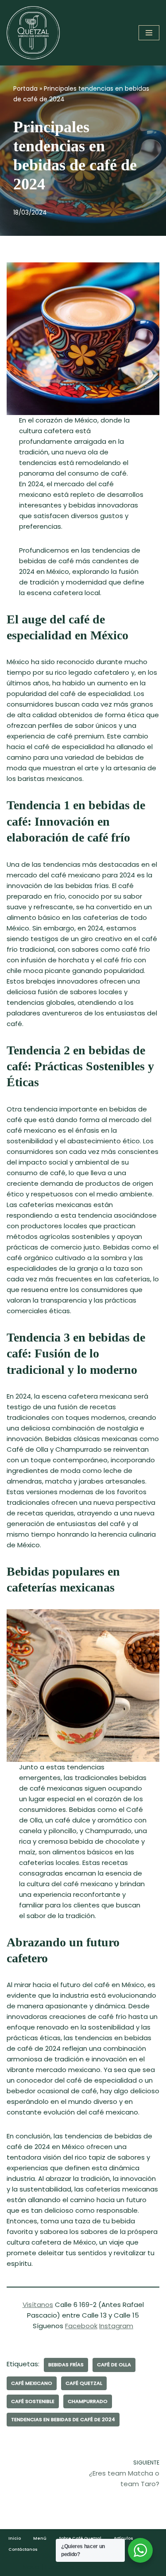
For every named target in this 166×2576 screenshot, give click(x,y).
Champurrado (88, 2401)
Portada (25, 88)
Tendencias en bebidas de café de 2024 (63, 2419)
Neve (31, 2567)
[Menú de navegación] (149, 33)
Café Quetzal (84, 2383)
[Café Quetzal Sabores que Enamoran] (33, 33)
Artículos (124, 2538)
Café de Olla (114, 2365)
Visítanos (38, 2305)
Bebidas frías (66, 2365)
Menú (40, 2538)
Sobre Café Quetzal (80, 2538)
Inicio (15, 2538)
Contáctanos (23, 2549)
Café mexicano (32, 2383)
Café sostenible (33, 2401)
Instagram (116, 2326)
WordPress (126, 2567)
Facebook (81, 2326)
